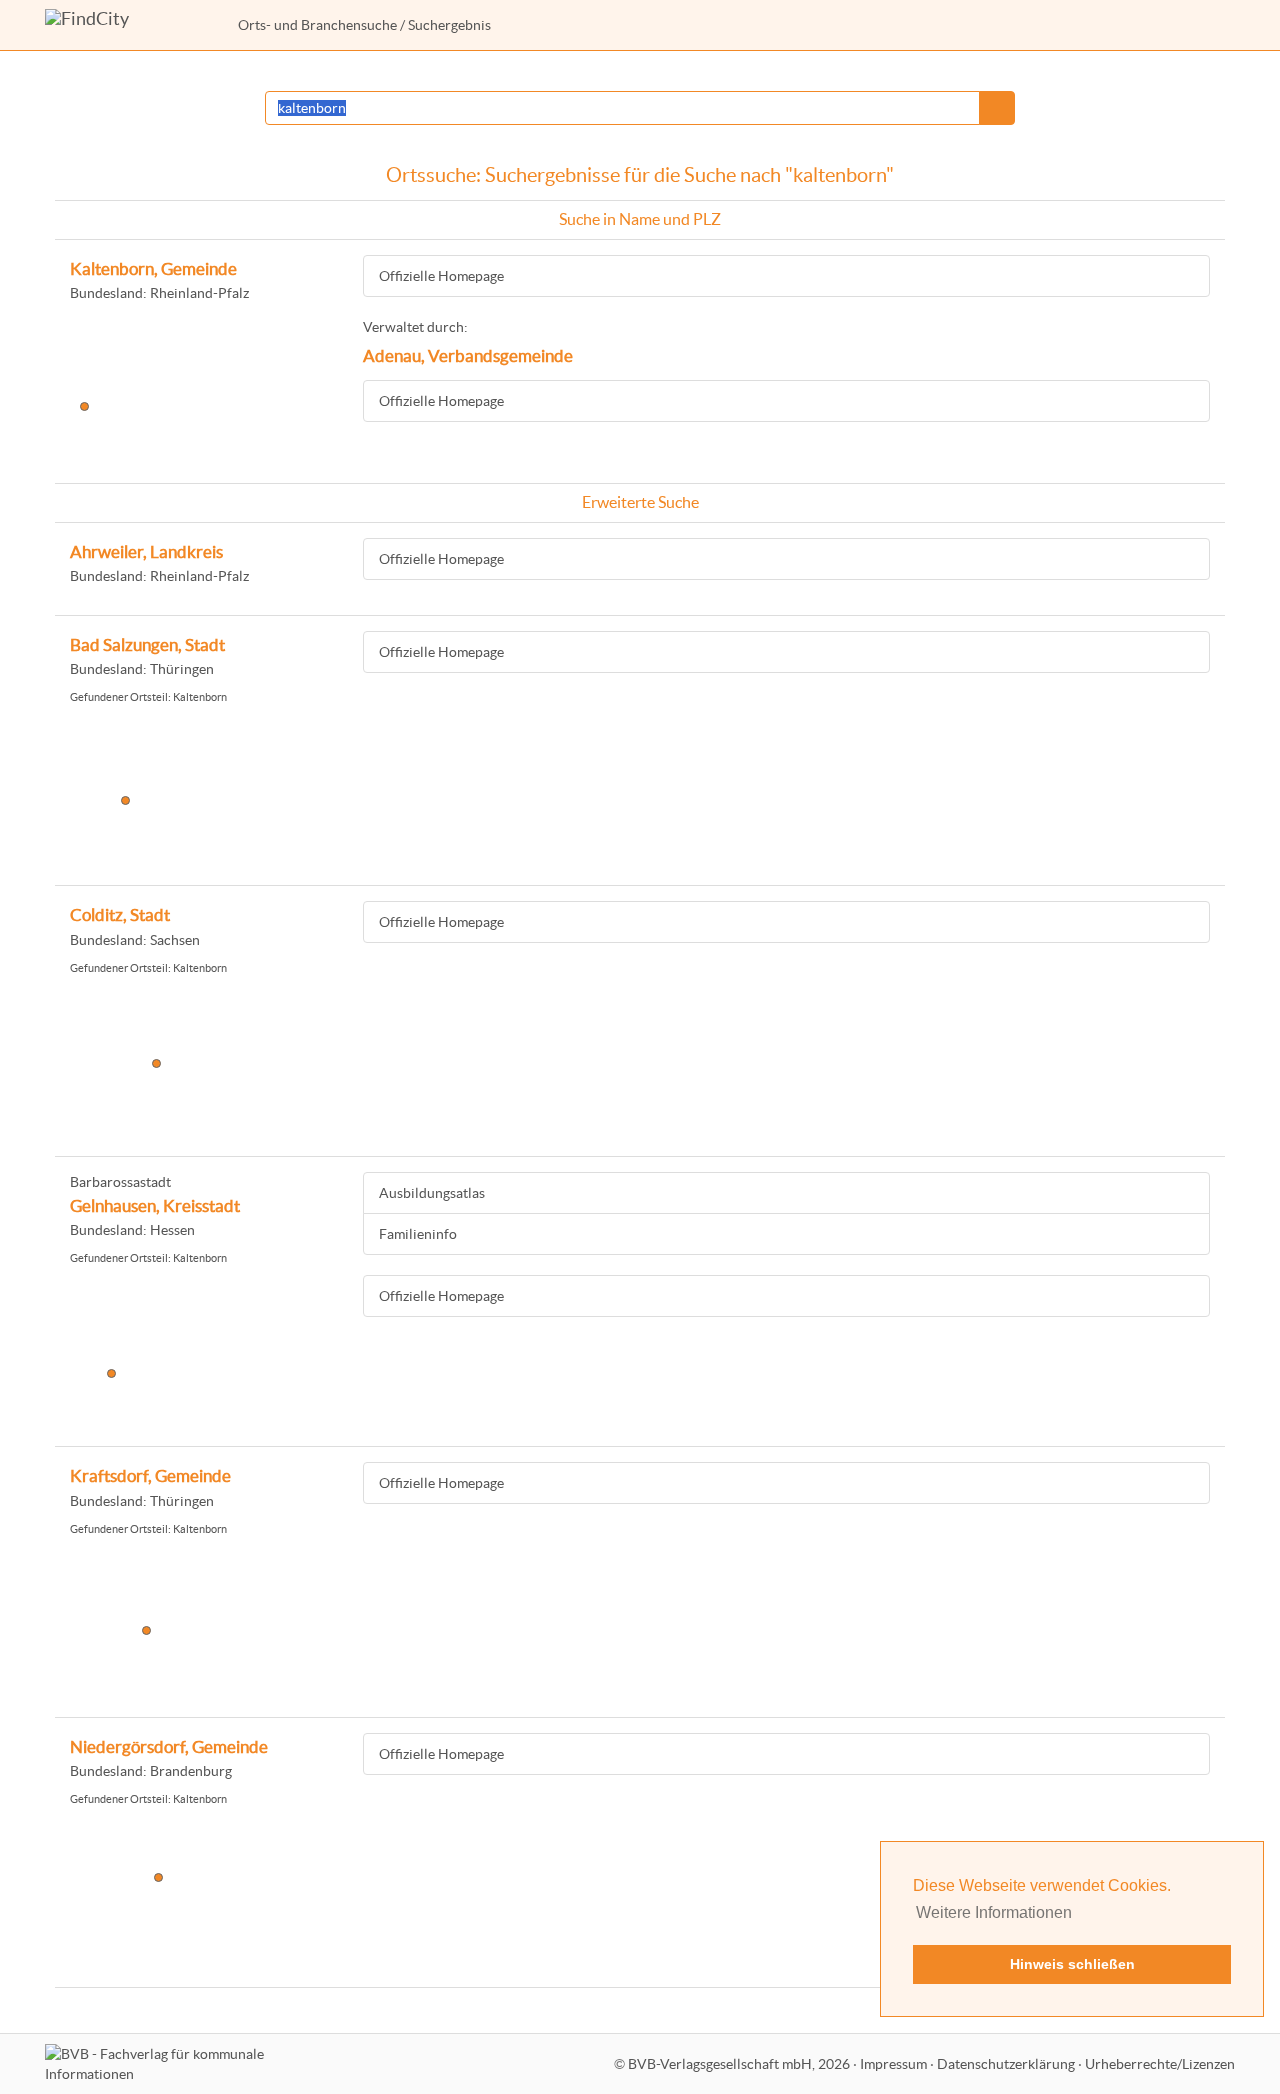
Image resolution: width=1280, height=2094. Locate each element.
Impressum (893, 2064)
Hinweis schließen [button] (1072, 1964)
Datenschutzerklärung (1006, 2064)
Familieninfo (418, 1234)
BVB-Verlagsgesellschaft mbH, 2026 (739, 2064)
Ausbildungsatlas (432, 1193)
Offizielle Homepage (441, 276)
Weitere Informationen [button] (994, 1912)
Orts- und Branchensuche (317, 25)
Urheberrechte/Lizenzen (1160, 2064)
